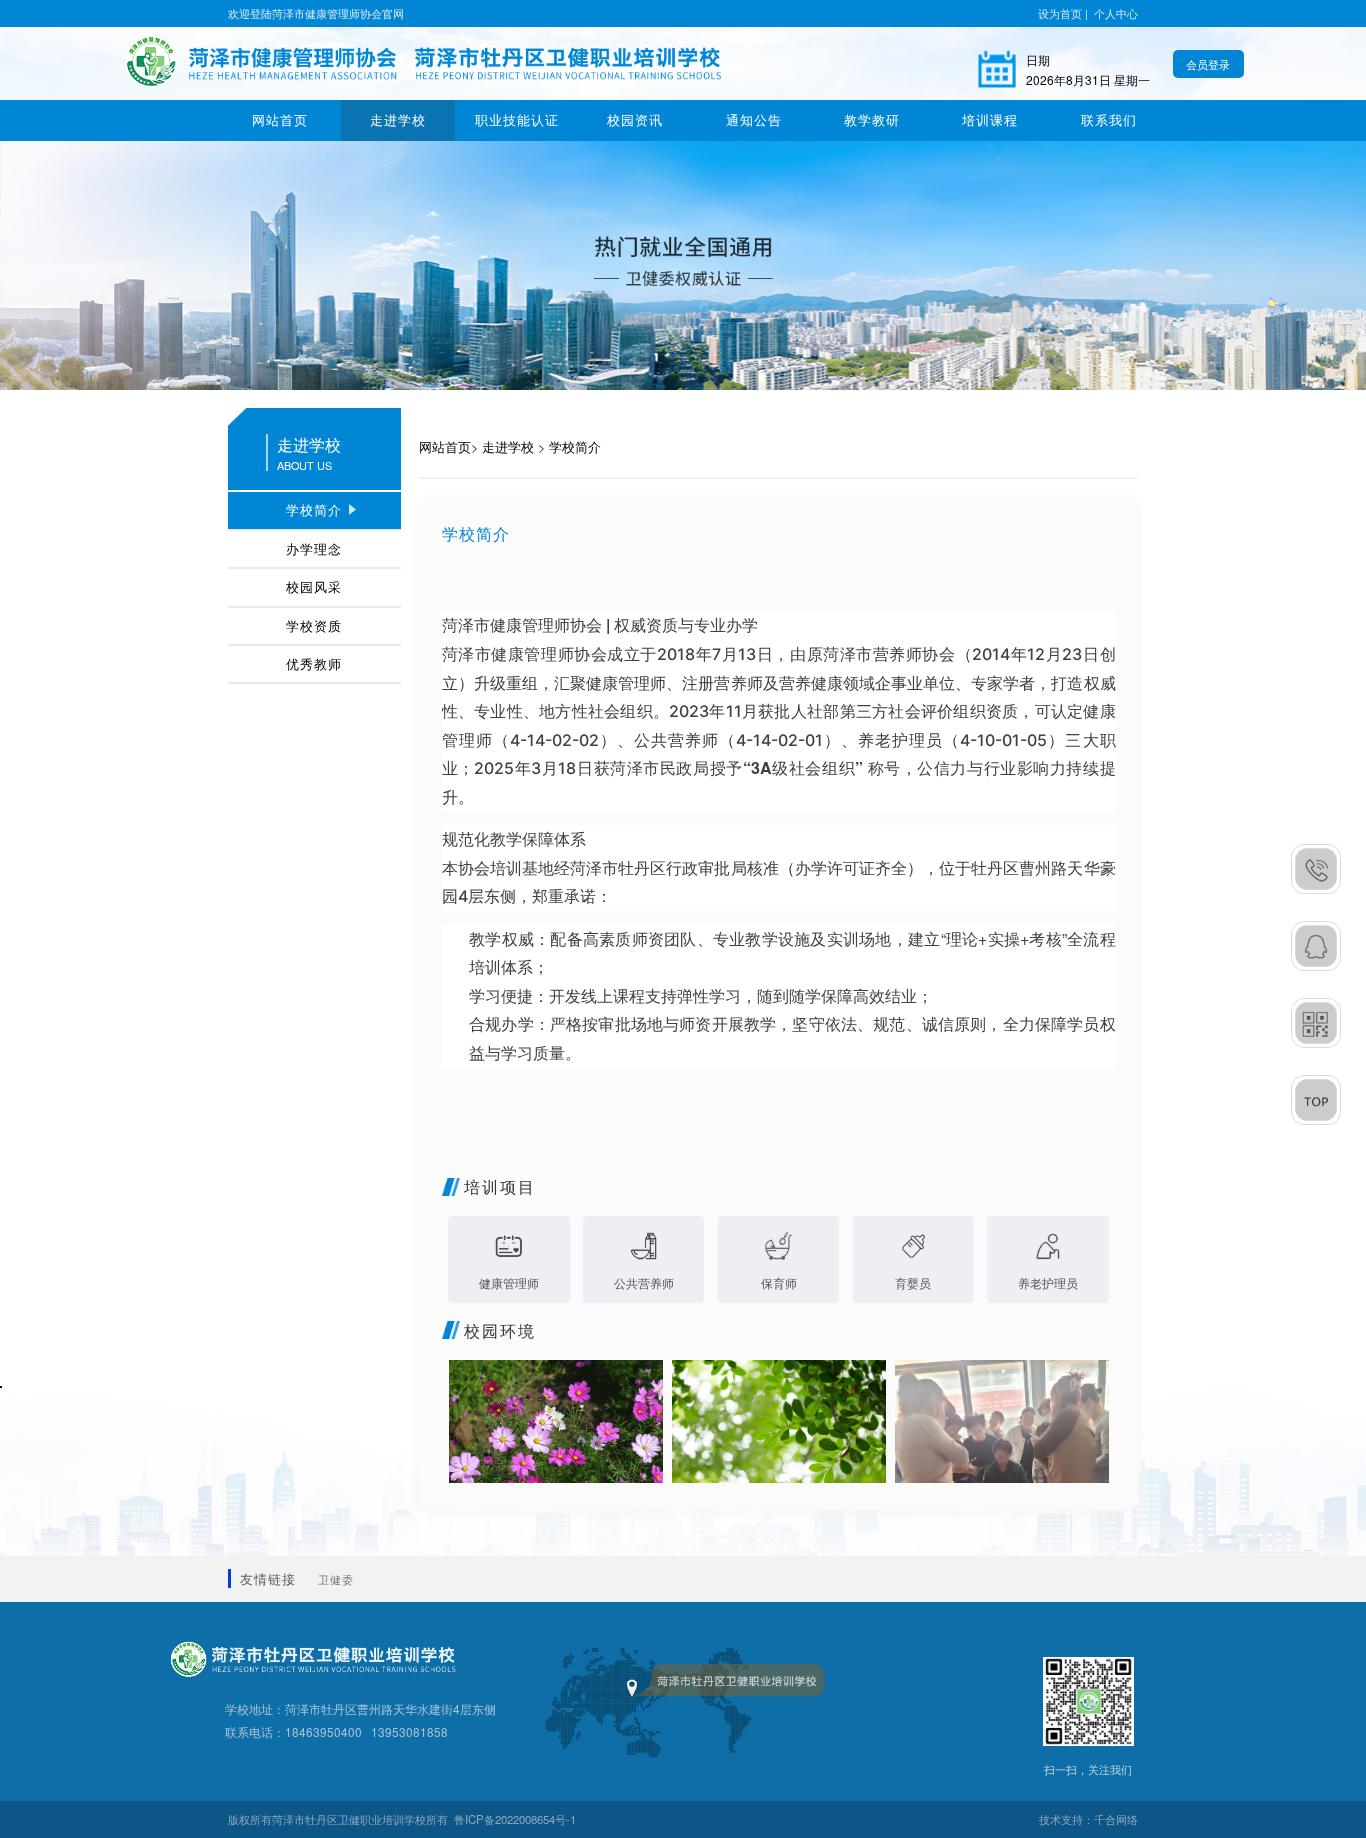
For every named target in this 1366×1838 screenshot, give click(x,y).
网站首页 (280, 119)
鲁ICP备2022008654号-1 (515, 1819)
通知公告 (754, 119)
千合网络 (1116, 1819)
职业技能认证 (517, 119)
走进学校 (398, 119)
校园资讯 (635, 119)
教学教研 (872, 119)
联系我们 (1109, 119)
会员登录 (1208, 64)
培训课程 (990, 119)
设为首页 (1060, 13)
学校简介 (575, 446)
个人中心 (1116, 13)
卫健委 (336, 1579)
